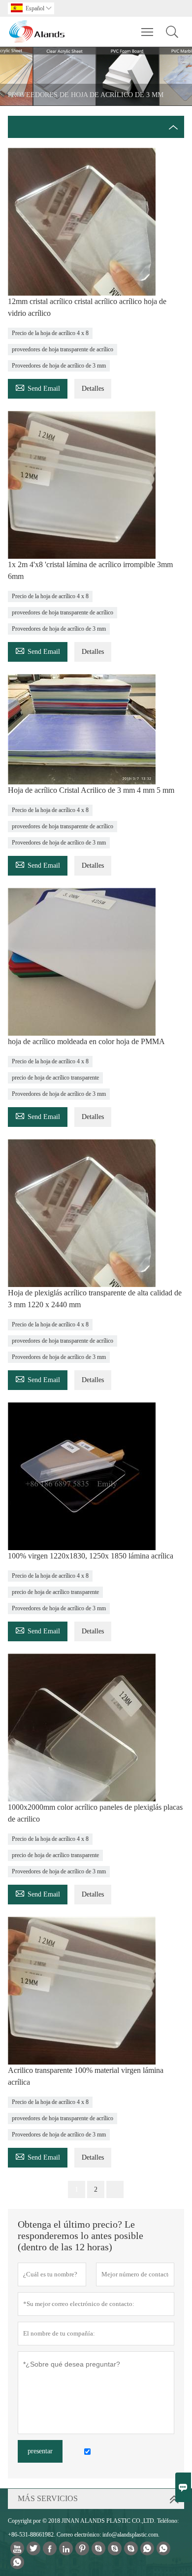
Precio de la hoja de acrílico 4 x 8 (50, 333)
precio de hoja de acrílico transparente (55, 1078)
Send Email (38, 387)
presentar (40, 2451)
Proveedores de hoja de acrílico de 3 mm (59, 366)
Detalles (93, 389)
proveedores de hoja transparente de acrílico (63, 349)
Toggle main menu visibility (147, 32)
